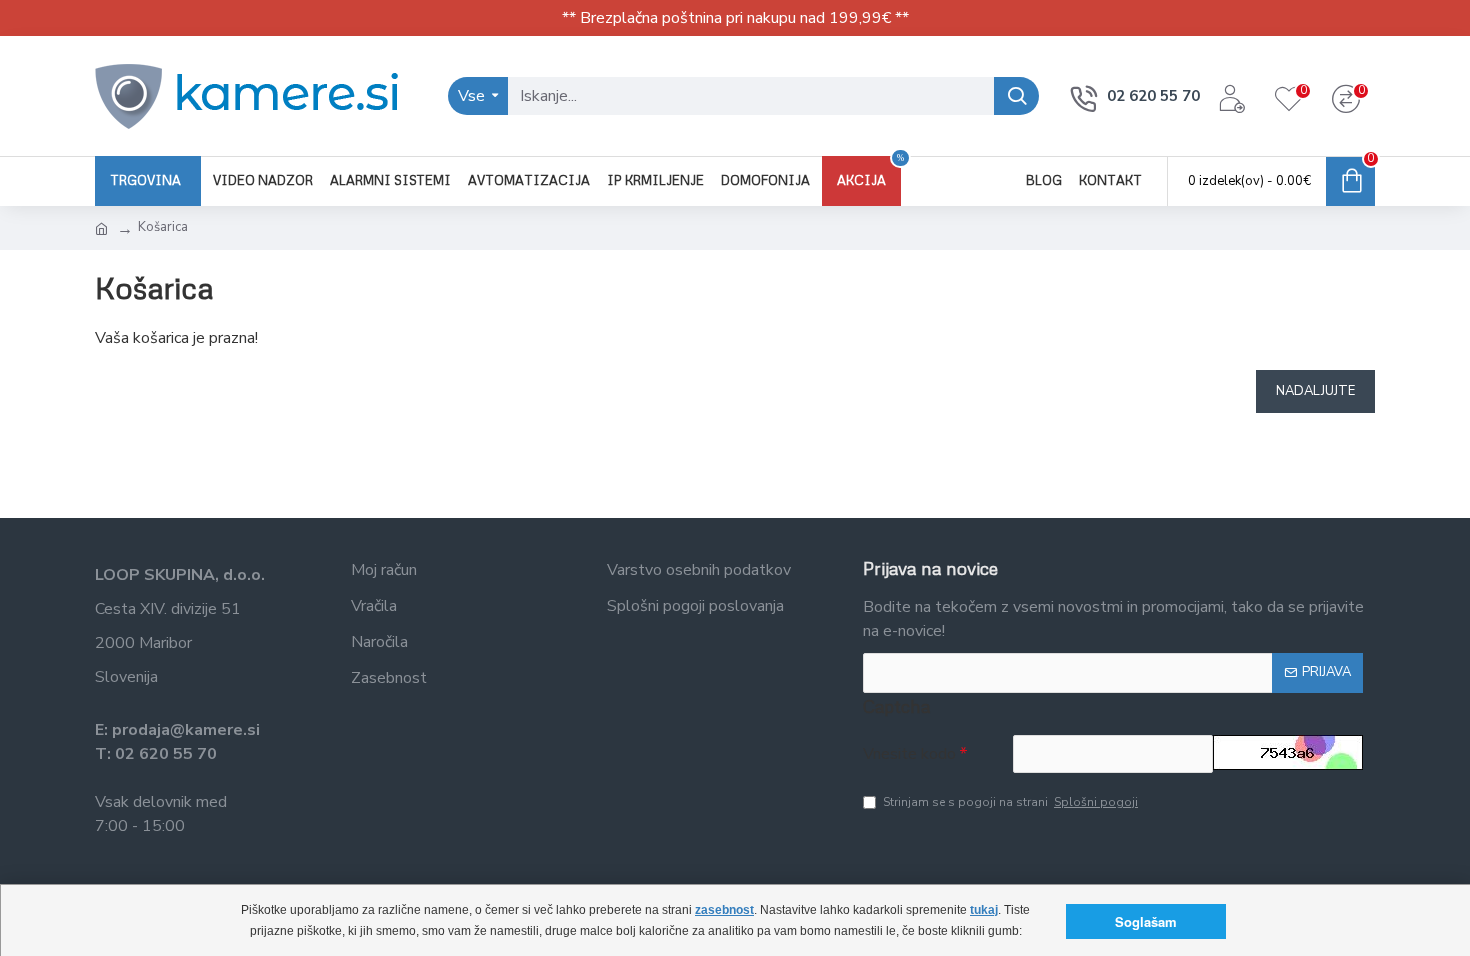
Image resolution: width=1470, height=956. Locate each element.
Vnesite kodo (909, 754)
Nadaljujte (1315, 391)
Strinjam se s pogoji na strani (1010, 802)
